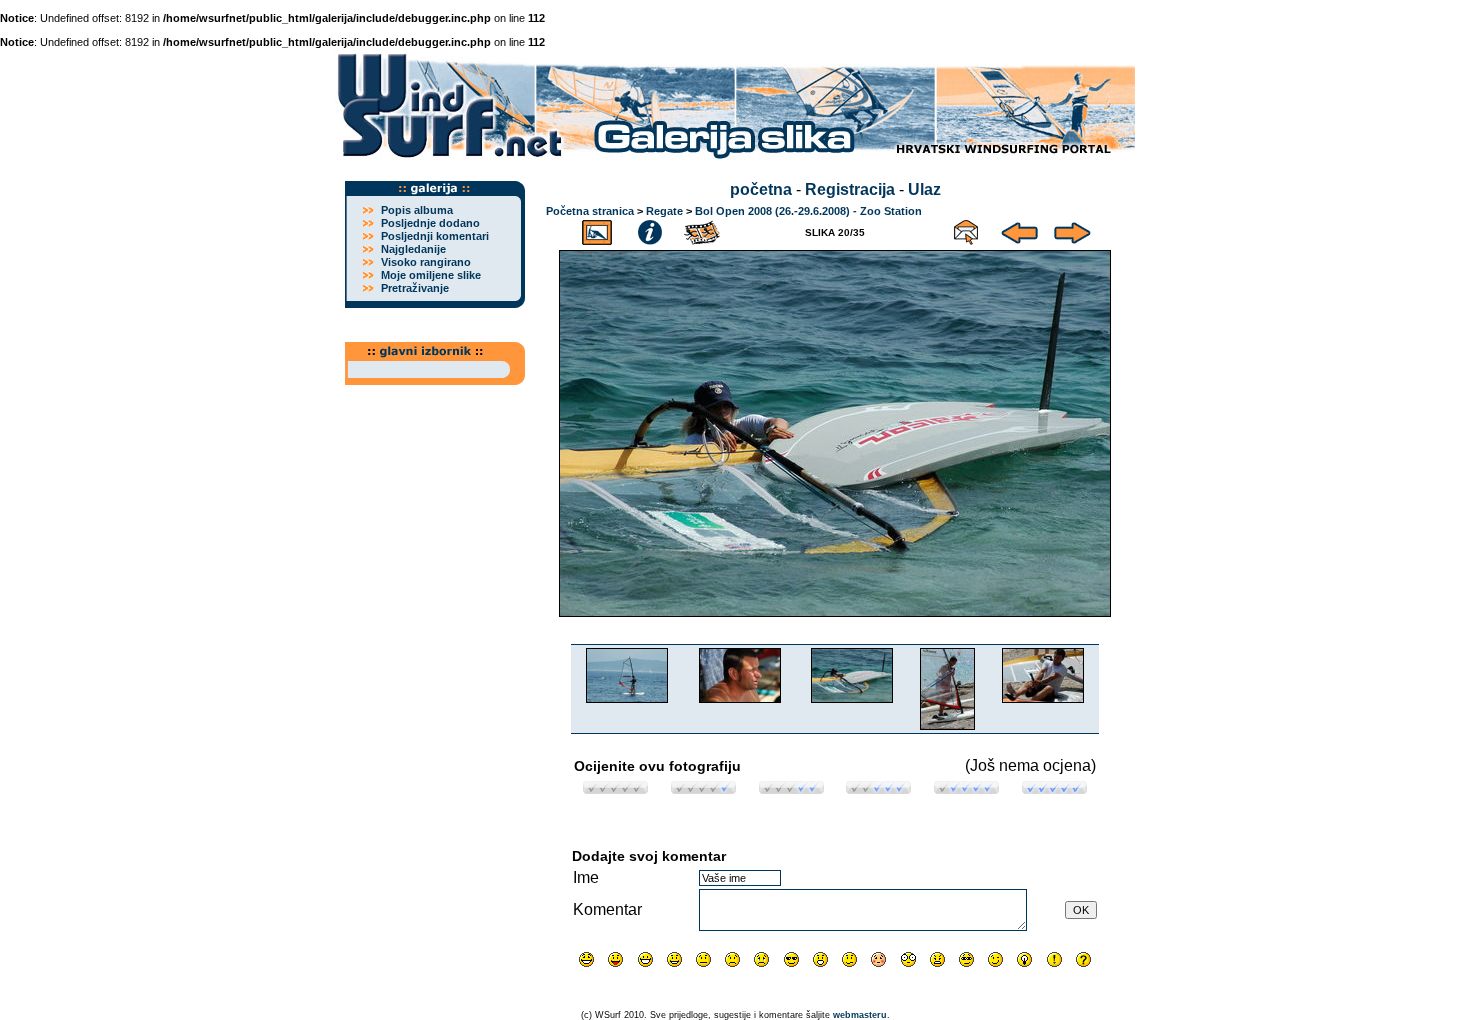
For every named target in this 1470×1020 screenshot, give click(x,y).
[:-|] (703, 959)
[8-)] (791, 959)
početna (761, 189)
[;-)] (995, 959)
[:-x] (937, 959)
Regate (664, 211)
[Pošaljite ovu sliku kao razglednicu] (966, 229)
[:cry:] (761, 959)
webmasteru (860, 1015)
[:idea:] (1024, 959)
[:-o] (820, 959)
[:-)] (674, 959)
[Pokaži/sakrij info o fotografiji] (650, 229)
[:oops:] (878, 959)
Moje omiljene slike (431, 275)
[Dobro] (878, 788)
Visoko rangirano (426, 262)
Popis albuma (417, 210)
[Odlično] (966, 788)
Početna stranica (590, 211)
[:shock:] (908, 959)
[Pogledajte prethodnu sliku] (1019, 229)
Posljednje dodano (430, 223)
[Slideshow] (703, 229)
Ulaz (924, 189)
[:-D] (645, 959)
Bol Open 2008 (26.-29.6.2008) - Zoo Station (808, 211)
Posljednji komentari (435, 236)
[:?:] (1083, 959)
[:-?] (849, 959)
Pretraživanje (415, 288)
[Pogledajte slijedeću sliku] (1072, 229)
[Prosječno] (791, 788)
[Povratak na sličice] (597, 229)
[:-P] (615, 959)
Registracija (850, 189)
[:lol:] (586, 959)
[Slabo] (703, 788)
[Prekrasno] (1054, 788)
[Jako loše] (615, 788)
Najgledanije (413, 249)
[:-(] (732, 959)
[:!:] (1054, 959)
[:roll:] (966, 959)
